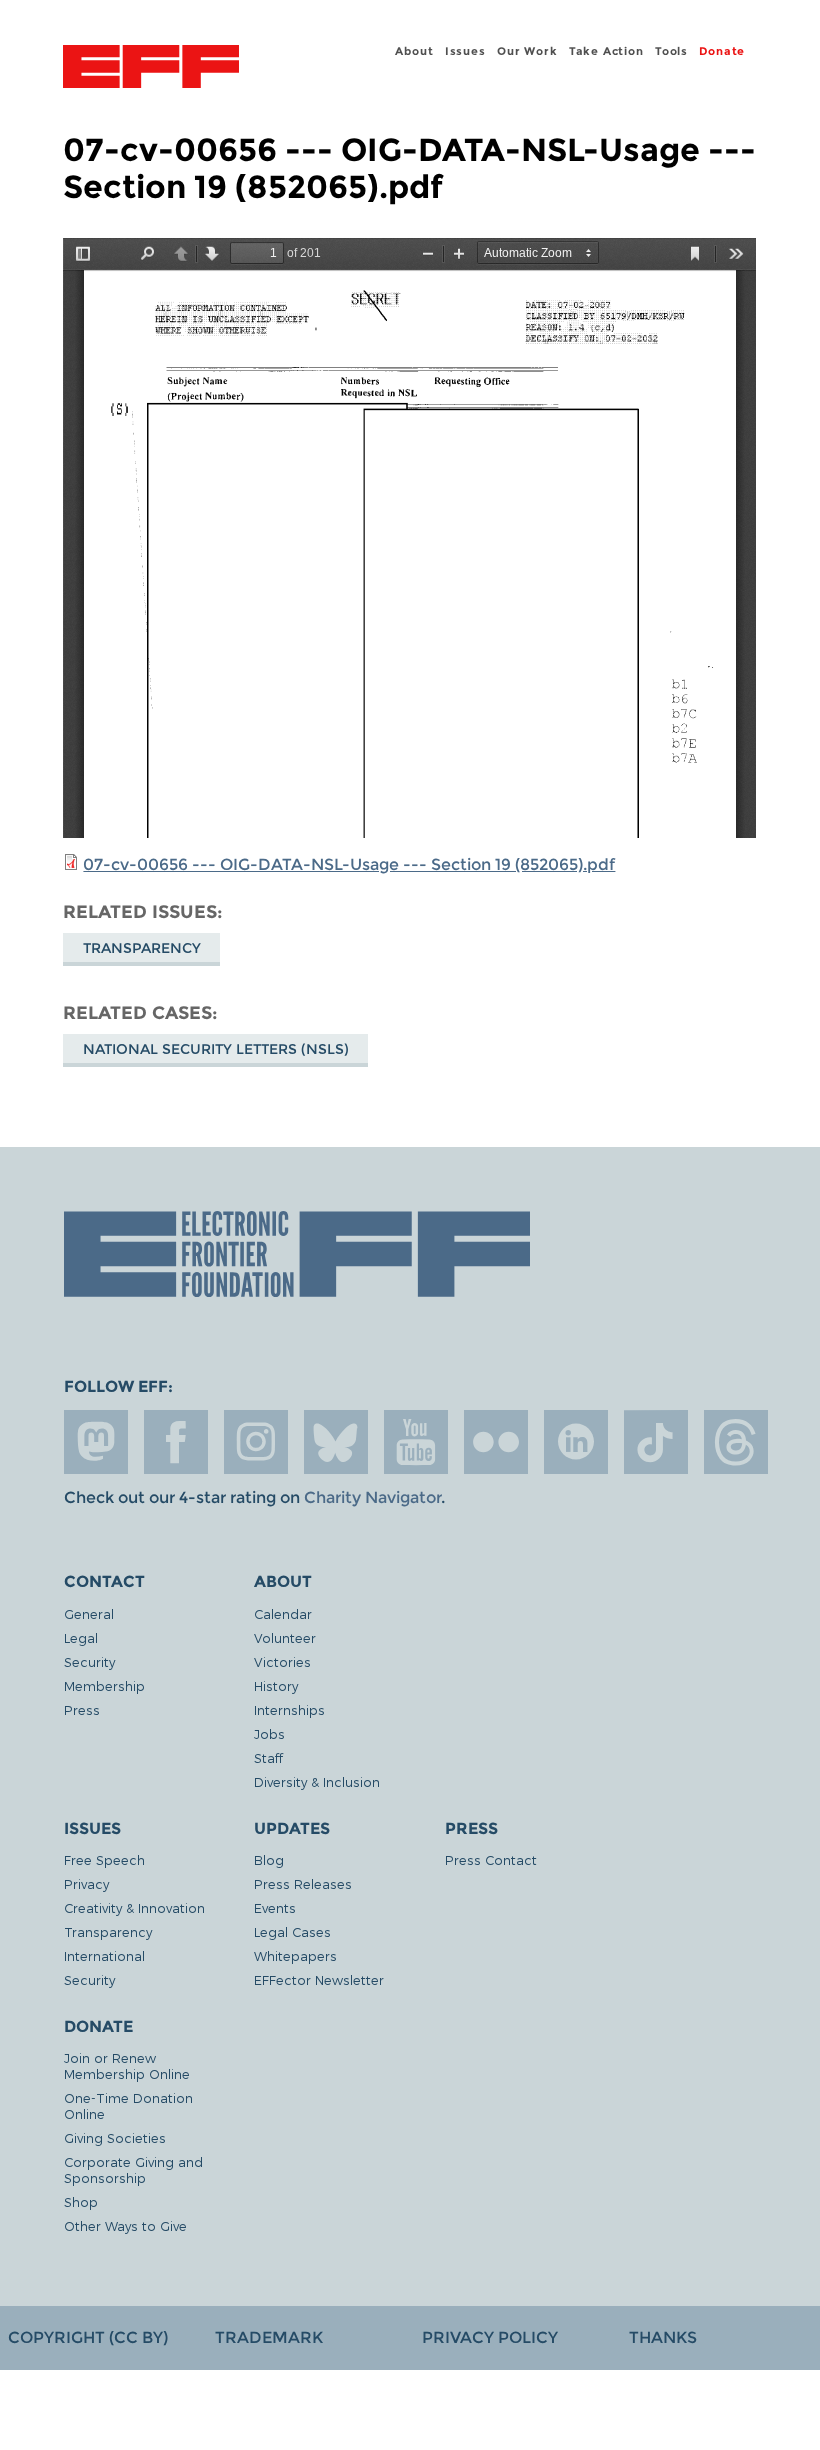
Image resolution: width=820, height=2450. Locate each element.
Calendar (283, 1613)
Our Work (527, 51)
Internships (289, 1709)
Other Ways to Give (125, 2225)
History (276, 1685)
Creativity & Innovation (134, 1907)
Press (82, 1709)
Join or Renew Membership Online (127, 2065)
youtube (416, 1442)
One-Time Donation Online (128, 2105)
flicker (496, 1442)
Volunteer (285, 1637)
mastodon (96, 1442)
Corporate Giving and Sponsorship (133, 2169)
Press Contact (491, 1859)
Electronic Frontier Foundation (151, 69)
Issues (465, 51)
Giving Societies (115, 2137)
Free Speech (104, 1859)
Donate (722, 51)
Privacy (86, 1883)
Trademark (269, 2337)
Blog (269, 1859)
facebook (176, 1442)
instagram (256, 1442)
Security (89, 1661)
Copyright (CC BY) (88, 2337)
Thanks (663, 2337)
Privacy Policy (490, 2337)
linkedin (576, 1442)
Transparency (142, 948)
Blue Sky (336, 1442)
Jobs (269, 1733)
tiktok (656, 1442)
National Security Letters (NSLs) (216, 1049)
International (104, 1955)
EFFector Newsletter (319, 1979)
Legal (81, 1637)
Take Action (606, 51)
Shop (81, 2201)
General (89, 1613)
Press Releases (303, 1883)
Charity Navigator (372, 1497)
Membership (104, 1685)
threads (736, 1442)
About (414, 51)
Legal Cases (292, 1931)
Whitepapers (295, 1955)
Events (275, 1907)
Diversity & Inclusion (317, 1781)
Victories (282, 1661)
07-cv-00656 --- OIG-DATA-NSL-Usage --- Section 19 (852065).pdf (349, 864)
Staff (268, 1757)
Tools (671, 51)
